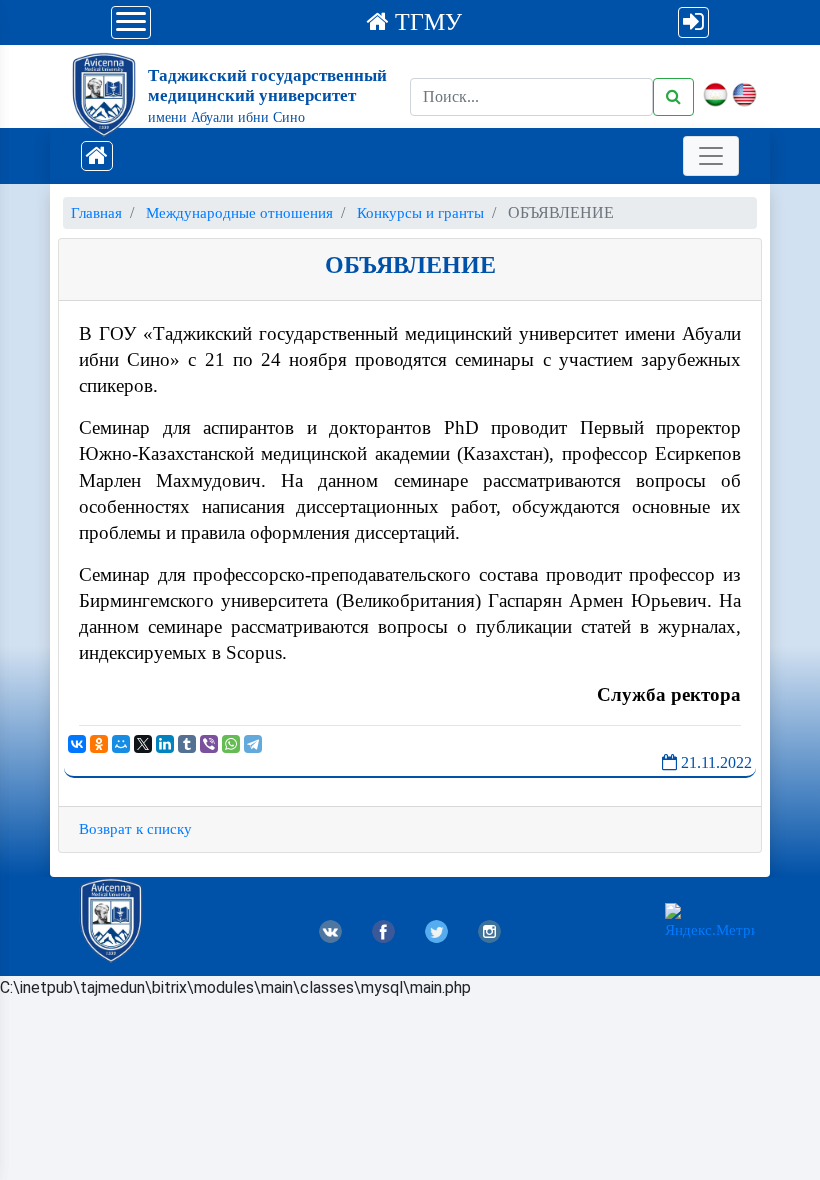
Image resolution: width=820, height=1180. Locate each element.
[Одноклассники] (99, 744)
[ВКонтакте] (77, 744)
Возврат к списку (135, 829)
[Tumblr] (187, 744)
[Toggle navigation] (711, 156)
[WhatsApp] (231, 744)
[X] (143, 744)
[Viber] (209, 744)
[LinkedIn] (165, 744)
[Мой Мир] (121, 744)
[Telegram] (253, 744)
